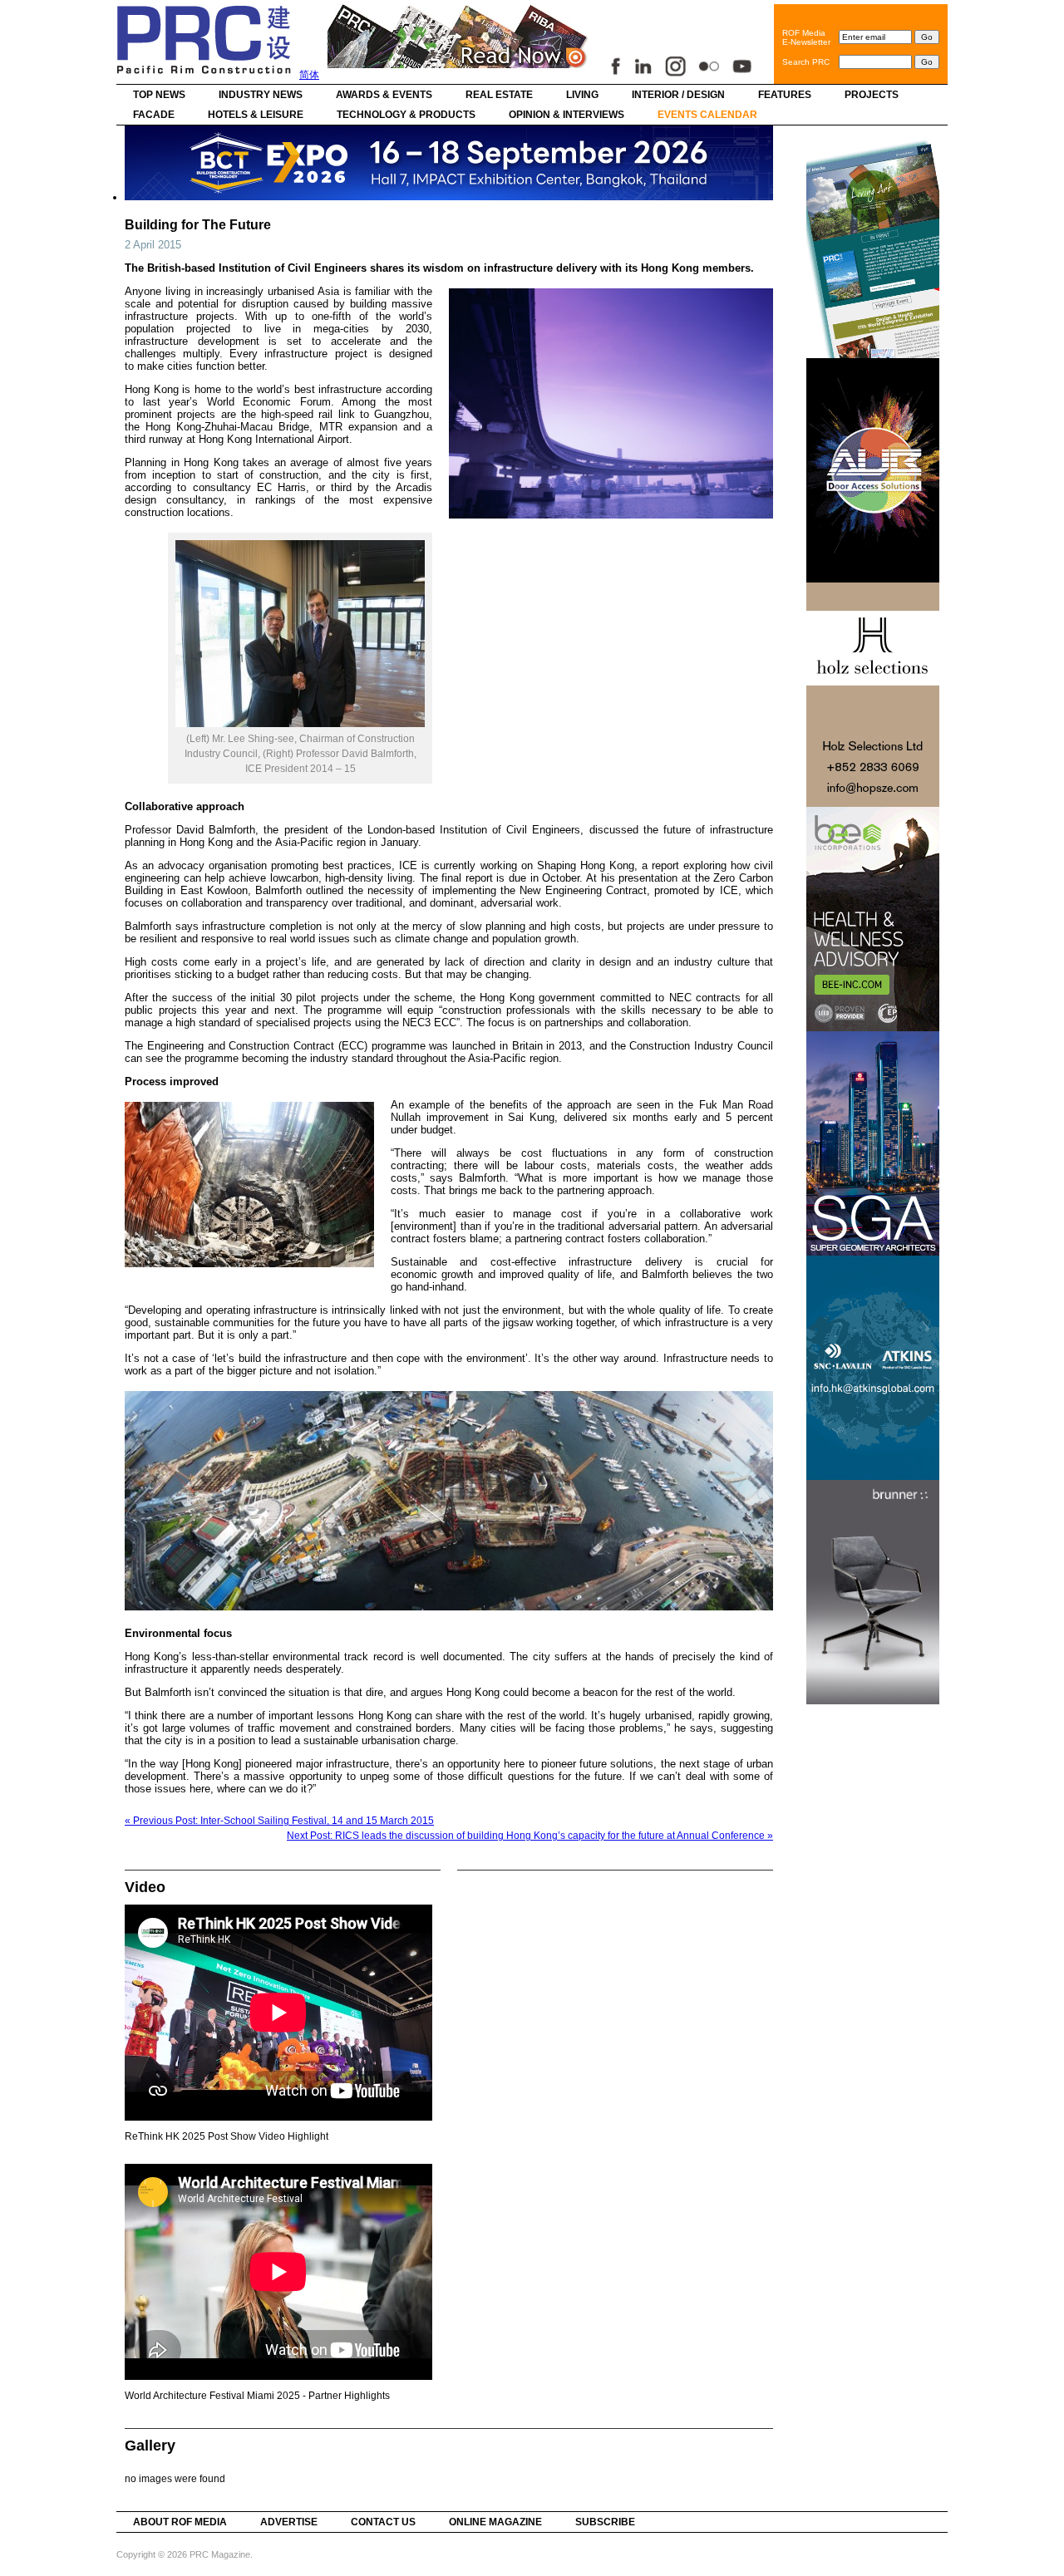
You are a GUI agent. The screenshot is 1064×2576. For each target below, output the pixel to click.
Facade (154, 115)
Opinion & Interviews (566, 115)
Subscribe (605, 2522)
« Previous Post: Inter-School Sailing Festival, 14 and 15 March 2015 (279, 1821)
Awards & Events (384, 95)
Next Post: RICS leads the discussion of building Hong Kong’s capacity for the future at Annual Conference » (530, 1836)
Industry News (261, 95)
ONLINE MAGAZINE (495, 2522)
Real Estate (499, 95)
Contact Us (383, 2522)
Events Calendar (707, 115)
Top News (159, 95)
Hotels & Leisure (256, 115)
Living (582, 95)
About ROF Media (180, 2522)
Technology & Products (406, 115)
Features (785, 95)
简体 (309, 75)
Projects (872, 95)
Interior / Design (678, 95)
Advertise (289, 2522)
